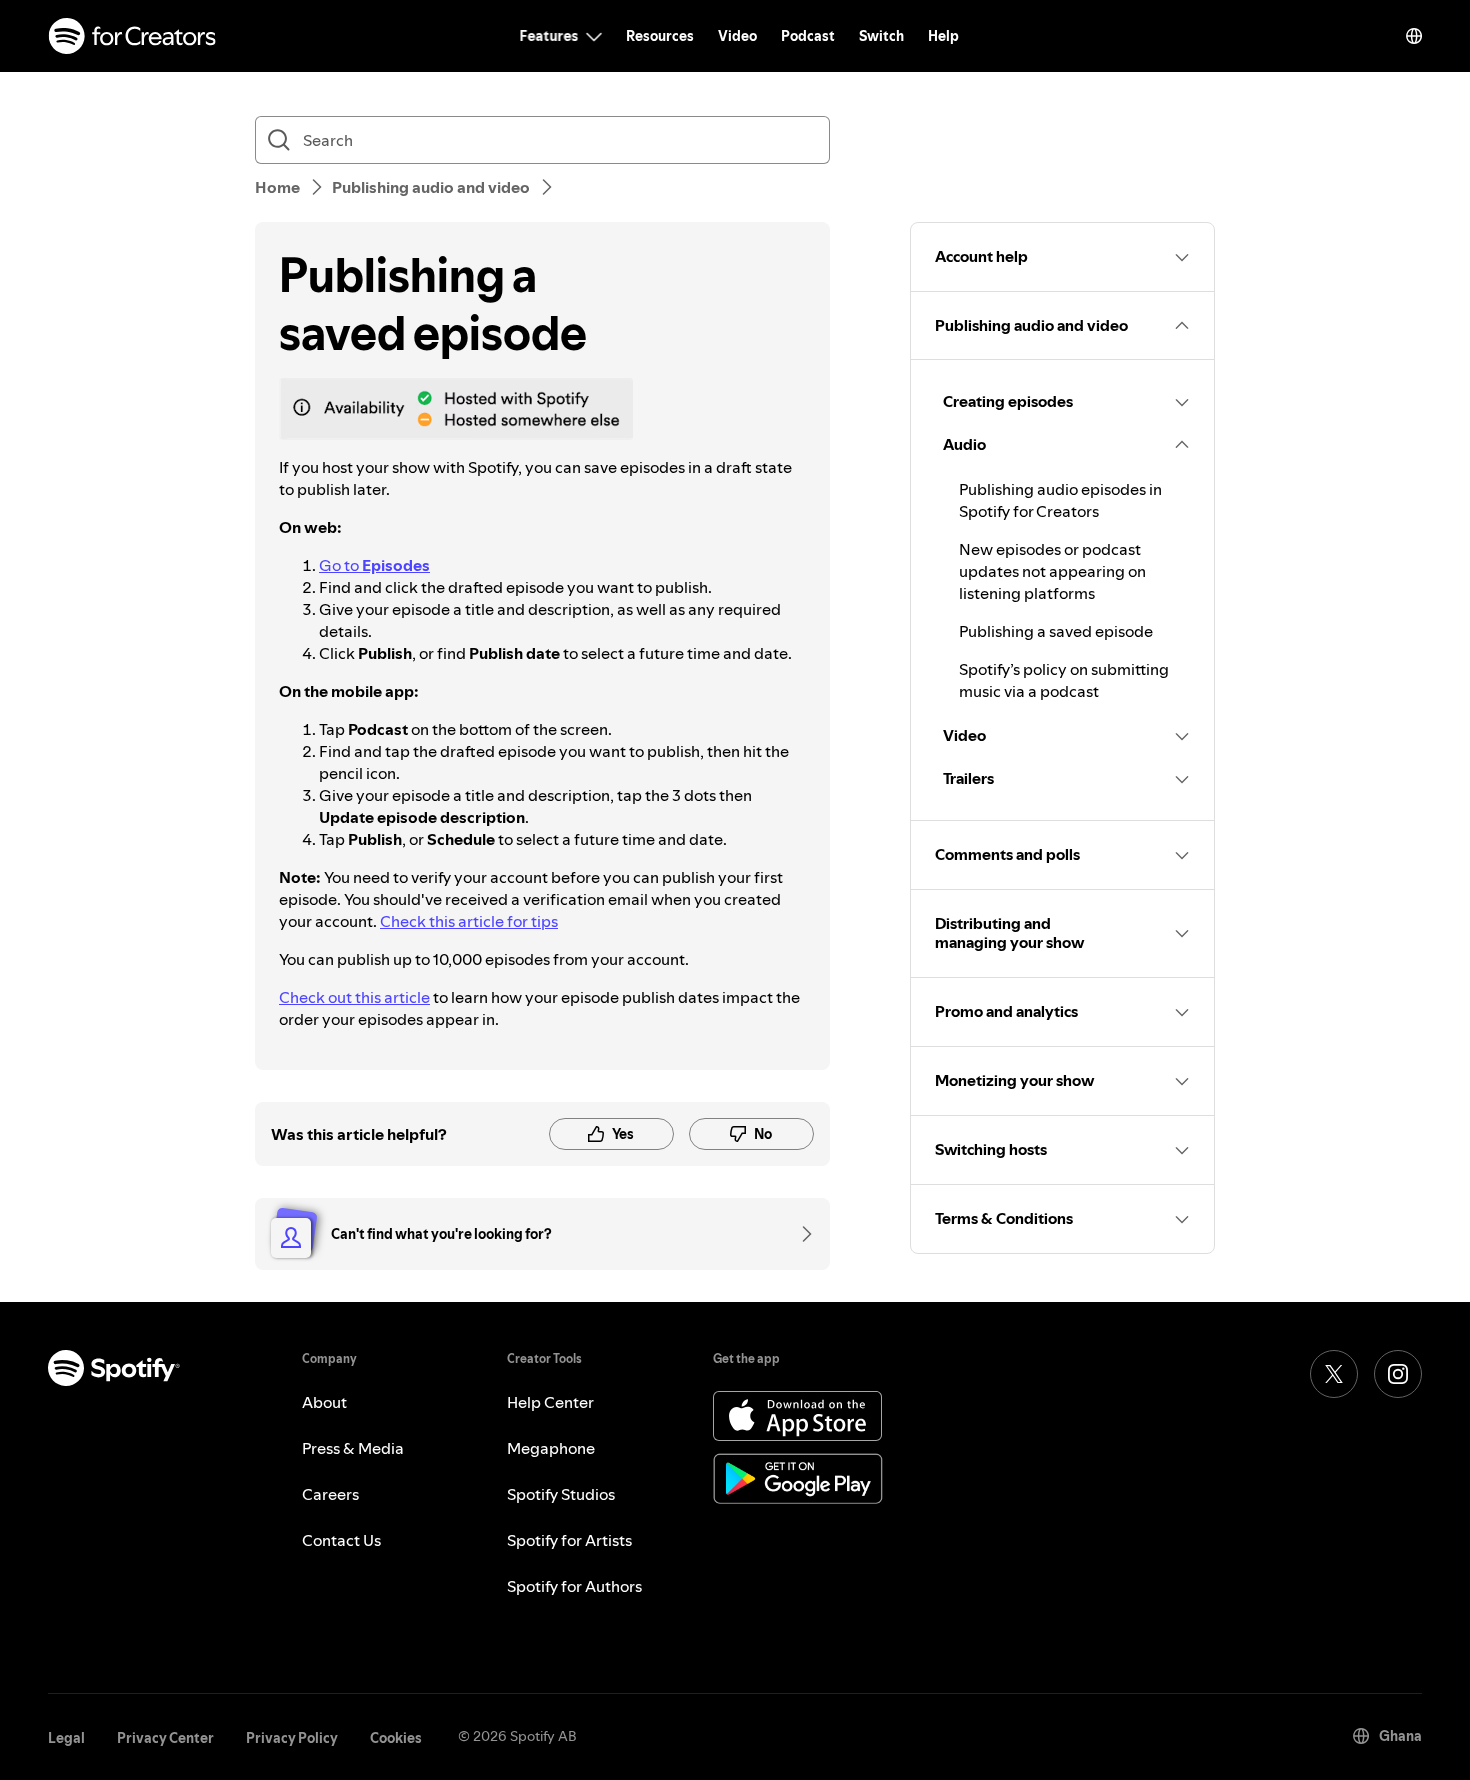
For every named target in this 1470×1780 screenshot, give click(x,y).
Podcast (808, 36)
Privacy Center (165, 1738)
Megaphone (551, 1448)
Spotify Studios (561, 1494)
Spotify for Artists (569, 1540)
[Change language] (1414, 36)
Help (943, 36)
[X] (1334, 1374)
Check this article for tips (469, 921)
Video (737, 36)
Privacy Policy (292, 1738)
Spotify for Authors (574, 1586)
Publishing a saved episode (1056, 631)
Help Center (550, 1402)
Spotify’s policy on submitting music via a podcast (1064, 680)
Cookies (396, 1738)
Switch (881, 36)
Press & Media (353, 1448)
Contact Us (341, 1540)
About (324, 1402)
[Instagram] (1398, 1374)
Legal (66, 1738)
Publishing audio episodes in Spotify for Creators (1060, 500)
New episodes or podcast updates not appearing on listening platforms (1052, 571)
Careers (330, 1494)
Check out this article (354, 997)
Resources (660, 36)
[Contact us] (800, 1234)
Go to (374, 565)
